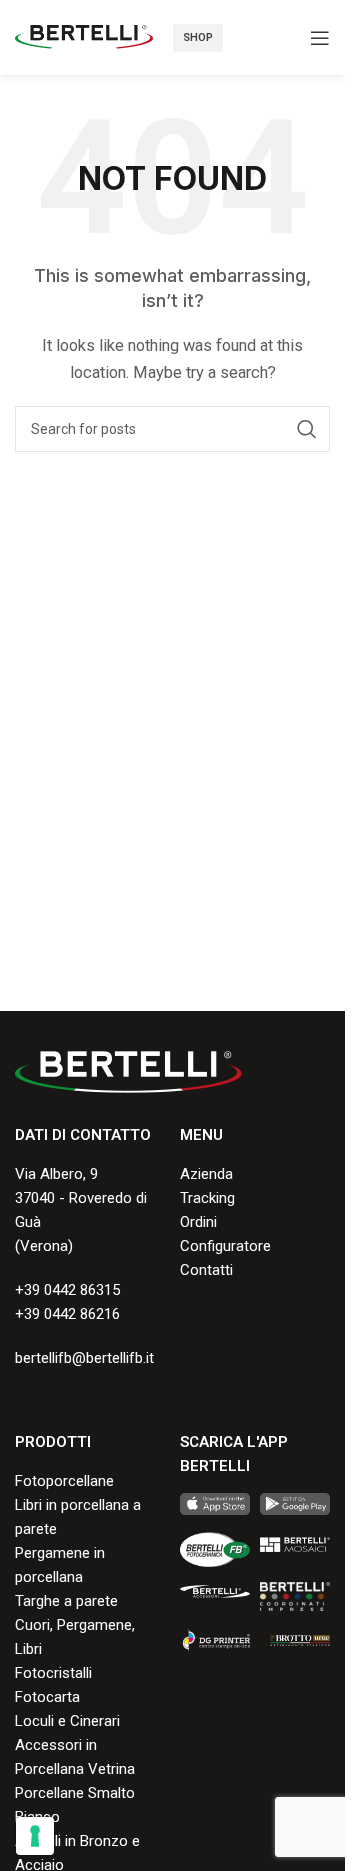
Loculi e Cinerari (67, 1721)
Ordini (198, 1222)
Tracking (207, 1198)
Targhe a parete (66, 1601)
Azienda (206, 1174)
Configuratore (225, 1246)
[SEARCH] (307, 429)
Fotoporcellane (64, 1481)
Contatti (206, 1270)
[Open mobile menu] (320, 38)
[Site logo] (84, 36)
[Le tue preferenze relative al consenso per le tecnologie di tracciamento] (35, 1836)
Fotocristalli (53, 1673)
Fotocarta (47, 1697)
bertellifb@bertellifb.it (84, 1358)
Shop (198, 37)
